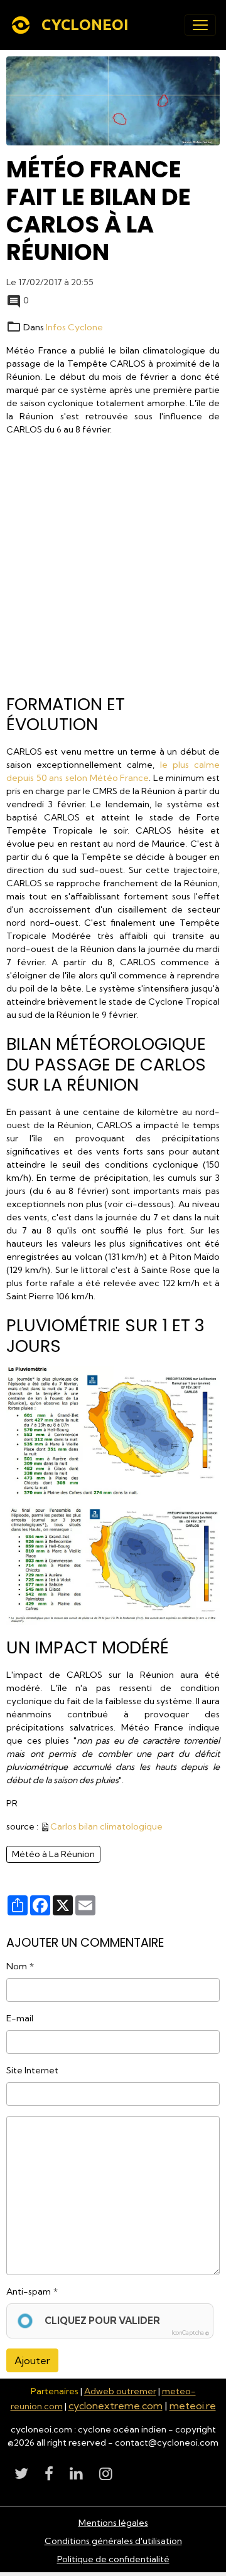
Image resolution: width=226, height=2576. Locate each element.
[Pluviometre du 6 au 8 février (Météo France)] (113, 1563)
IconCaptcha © (190, 2333)
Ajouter (32, 2360)
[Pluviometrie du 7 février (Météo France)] (113, 1431)
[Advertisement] (113, 569)
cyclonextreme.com (116, 2406)
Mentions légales (113, 2523)
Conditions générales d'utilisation (113, 2541)
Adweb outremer (120, 2391)
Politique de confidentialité (113, 2559)
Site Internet (32, 2070)
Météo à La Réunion (53, 1854)
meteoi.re (193, 2406)
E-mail (20, 2018)
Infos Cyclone (74, 327)
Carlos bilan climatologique (106, 1826)
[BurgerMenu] (200, 25)
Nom (17, 1966)
